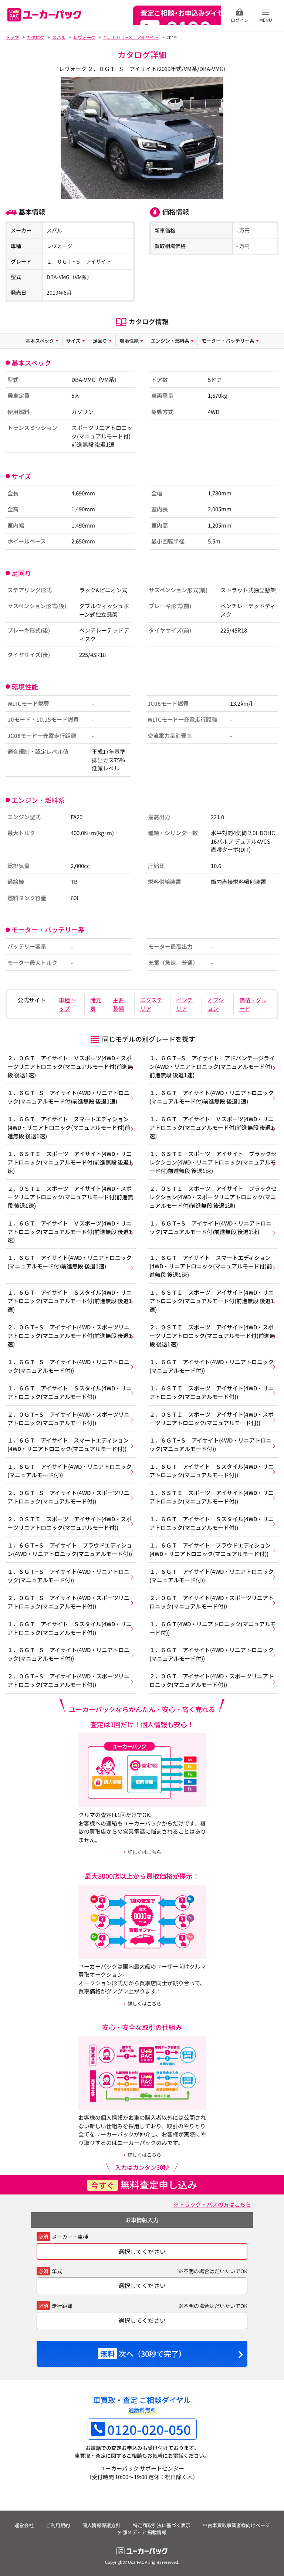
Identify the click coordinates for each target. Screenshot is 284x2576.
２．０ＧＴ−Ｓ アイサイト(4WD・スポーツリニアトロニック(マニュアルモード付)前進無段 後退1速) (70, 1335)
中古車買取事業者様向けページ (236, 2525)
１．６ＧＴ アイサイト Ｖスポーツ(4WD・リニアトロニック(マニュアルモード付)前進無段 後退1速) (212, 1127)
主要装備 (118, 1004)
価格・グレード (253, 1004)
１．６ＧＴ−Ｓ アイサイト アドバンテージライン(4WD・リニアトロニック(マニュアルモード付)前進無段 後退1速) (212, 1066)
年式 (57, 2271)
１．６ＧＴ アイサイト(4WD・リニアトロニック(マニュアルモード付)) (212, 1366)
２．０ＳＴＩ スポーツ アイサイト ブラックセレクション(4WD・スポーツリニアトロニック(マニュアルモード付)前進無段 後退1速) (213, 1197)
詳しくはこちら (144, 1852)
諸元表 (96, 1004)
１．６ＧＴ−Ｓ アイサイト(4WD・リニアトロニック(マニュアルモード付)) (68, 1366)
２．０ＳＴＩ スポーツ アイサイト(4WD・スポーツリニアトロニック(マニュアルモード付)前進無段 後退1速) (70, 1197)
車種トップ (67, 1004)
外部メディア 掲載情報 (142, 2532)
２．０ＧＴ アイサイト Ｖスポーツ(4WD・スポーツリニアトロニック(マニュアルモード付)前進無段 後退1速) (70, 1066)
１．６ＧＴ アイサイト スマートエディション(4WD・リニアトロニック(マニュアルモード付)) (68, 1444)
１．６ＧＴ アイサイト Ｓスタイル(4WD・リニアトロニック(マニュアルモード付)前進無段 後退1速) (70, 1301)
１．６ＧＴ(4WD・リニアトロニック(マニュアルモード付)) (213, 1628)
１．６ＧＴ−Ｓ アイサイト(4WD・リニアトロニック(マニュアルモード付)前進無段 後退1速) (68, 1097)
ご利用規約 (58, 2525)
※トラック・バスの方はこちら (212, 2204)
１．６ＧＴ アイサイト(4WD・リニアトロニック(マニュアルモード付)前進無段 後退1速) (212, 1097)
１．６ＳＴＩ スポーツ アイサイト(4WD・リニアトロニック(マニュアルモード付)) (212, 1392)
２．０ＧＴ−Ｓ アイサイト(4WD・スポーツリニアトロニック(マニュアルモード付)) (68, 1418)
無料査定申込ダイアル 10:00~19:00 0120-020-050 (177, 15)
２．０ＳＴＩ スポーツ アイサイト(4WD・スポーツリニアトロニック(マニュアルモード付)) (212, 1418)
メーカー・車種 (70, 2237)
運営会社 (24, 2525)
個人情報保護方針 (101, 2525)
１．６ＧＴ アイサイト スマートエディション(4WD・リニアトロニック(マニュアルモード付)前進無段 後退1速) (69, 1127)
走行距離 (62, 2306)
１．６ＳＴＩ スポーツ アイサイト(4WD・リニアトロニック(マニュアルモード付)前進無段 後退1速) (70, 1162)
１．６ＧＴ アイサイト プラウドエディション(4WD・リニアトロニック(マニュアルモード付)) (210, 1549)
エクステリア (151, 1004)
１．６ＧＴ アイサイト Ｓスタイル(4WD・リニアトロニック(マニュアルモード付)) (70, 1392)
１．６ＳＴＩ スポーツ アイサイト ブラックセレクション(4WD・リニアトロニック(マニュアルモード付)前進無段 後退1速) (213, 1162)
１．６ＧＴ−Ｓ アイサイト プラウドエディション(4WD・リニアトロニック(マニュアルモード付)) (70, 1549)
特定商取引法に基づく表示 (162, 2525)
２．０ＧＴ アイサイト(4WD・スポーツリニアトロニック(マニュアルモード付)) (212, 1602)
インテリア (184, 1004)
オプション (216, 1004)
